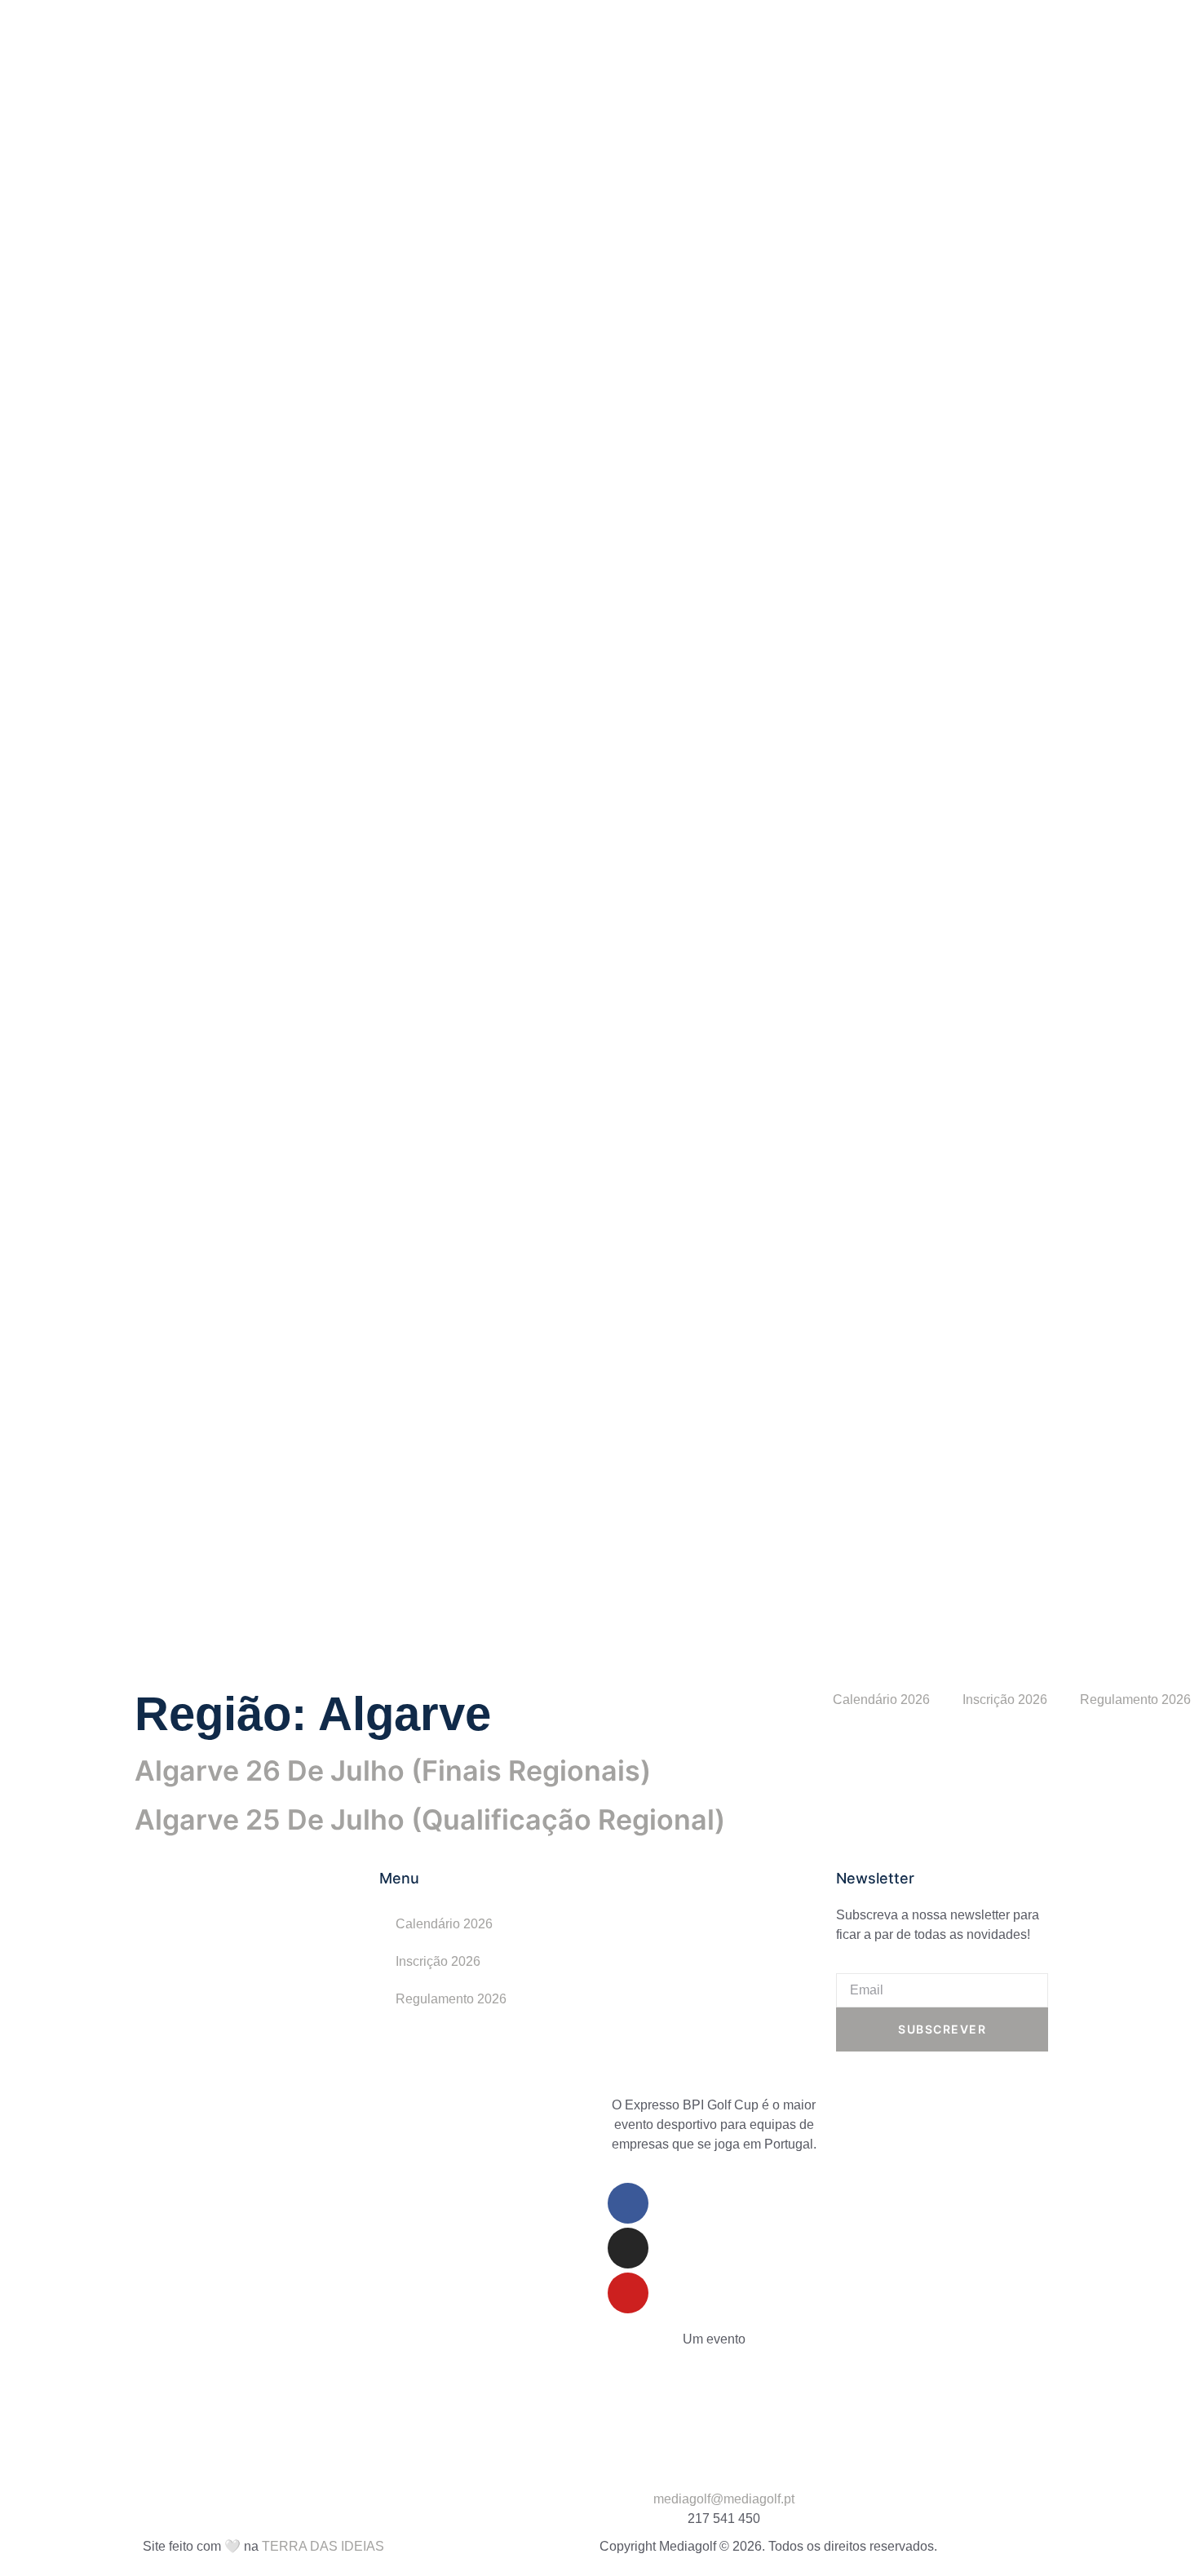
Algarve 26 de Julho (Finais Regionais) (393, 1770)
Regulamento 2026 (451, 1999)
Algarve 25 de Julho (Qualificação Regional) (430, 1819)
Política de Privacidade (675, 2451)
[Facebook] (628, 2203)
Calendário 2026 (881, 1700)
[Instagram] (628, 2248)
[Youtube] (628, 2293)
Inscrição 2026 (1005, 1700)
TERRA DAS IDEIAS (323, 2546)
